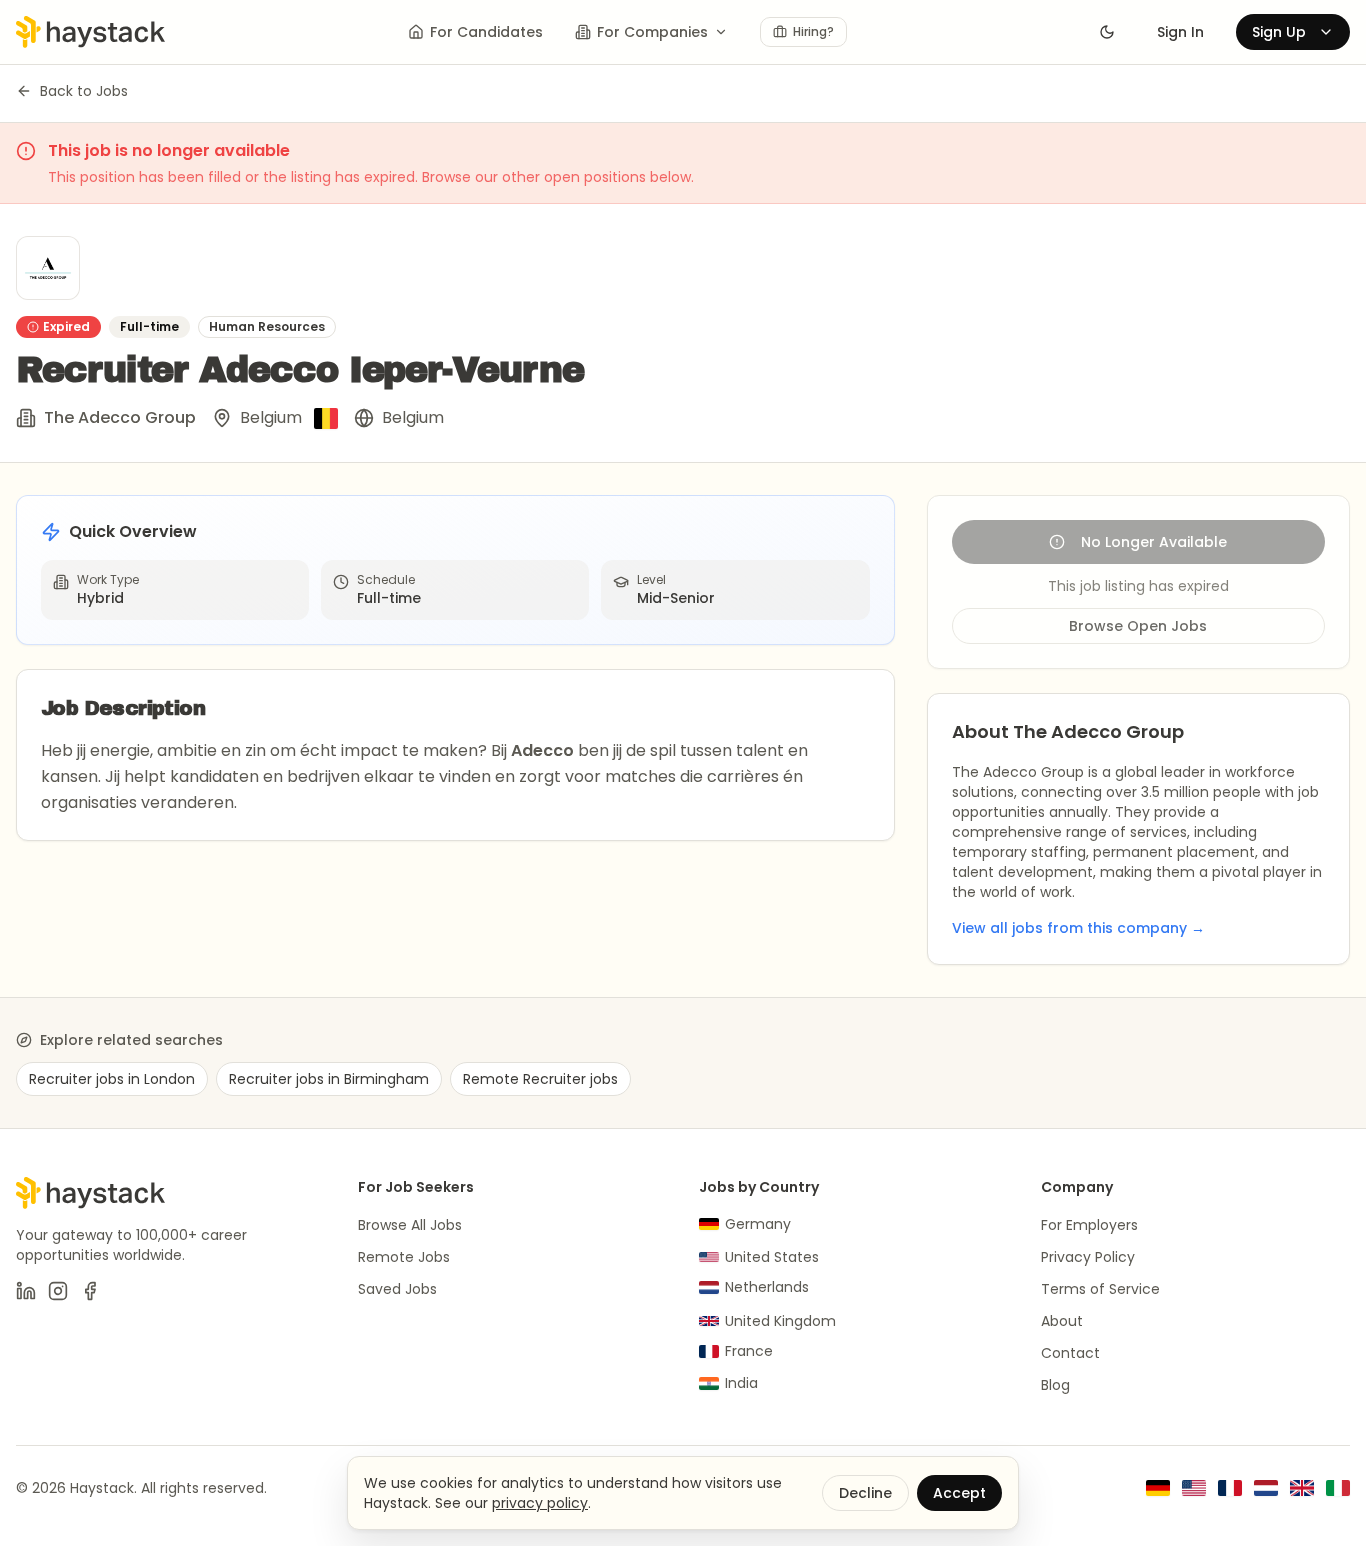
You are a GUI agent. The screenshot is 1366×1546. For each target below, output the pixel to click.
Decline (865, 1493)
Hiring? (813, 31)
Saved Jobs (397, 1289)
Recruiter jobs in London (112, 1079)
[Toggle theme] (1107, 32)
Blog (1055, 1385)
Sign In (1180, 32)
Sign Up (1279, 32)
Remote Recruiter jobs (540, 1079)
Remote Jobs (404, 1257)
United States (772, 1257)
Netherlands (767, 1287)
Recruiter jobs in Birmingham (329, 1079)
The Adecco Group (120, 417)
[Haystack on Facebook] (90, 1291)
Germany (758, 1224)
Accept (959, 1493)
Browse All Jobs (410, 1225)
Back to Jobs (84, 91)
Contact (1070, 1353)
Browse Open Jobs (1138, 626)
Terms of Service (1100, 1289)
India (741, 1383)
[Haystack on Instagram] (58, 1291)
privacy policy (540, 1503)
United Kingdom (780, 1321)
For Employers (1089, 1225)
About (1062, 1321)
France (749, 1351)
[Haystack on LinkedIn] (26, 1291)
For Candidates (486, 32)
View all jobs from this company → (1078, 928)
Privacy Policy (1088, 1257)
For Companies (652, 32)
